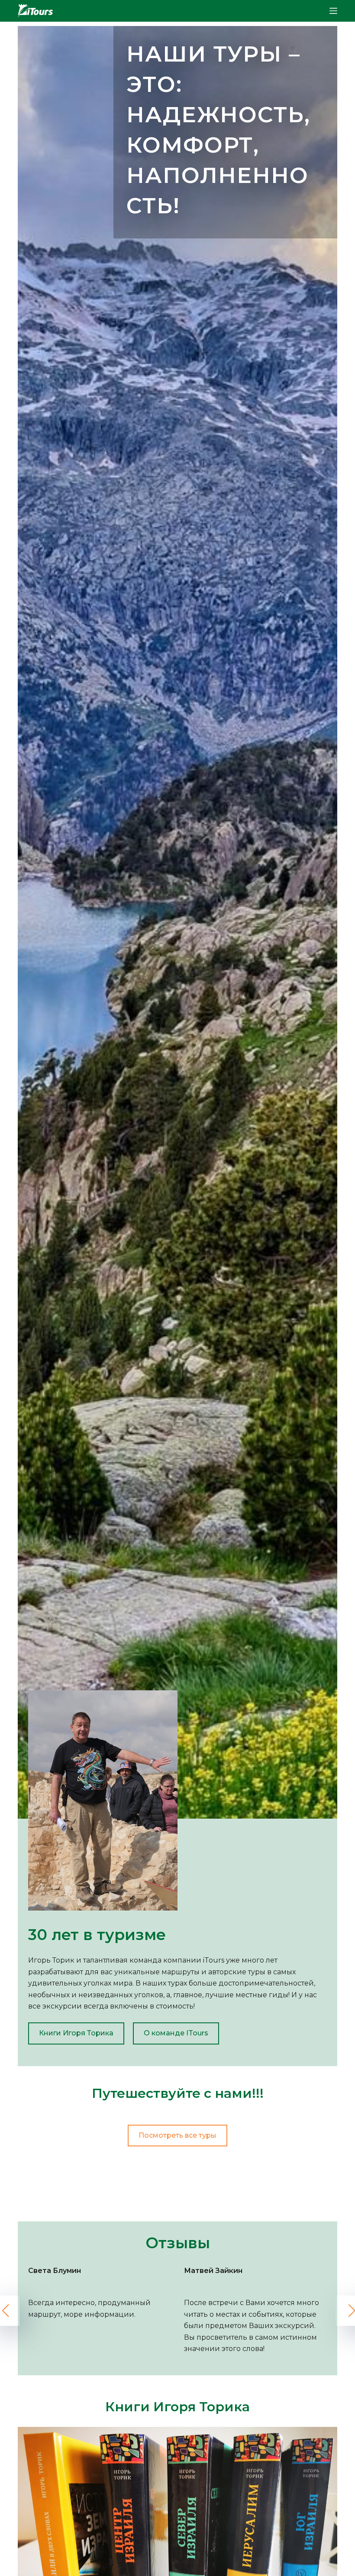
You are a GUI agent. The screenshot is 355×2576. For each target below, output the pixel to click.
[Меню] (333, 11)
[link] (177, 928)
